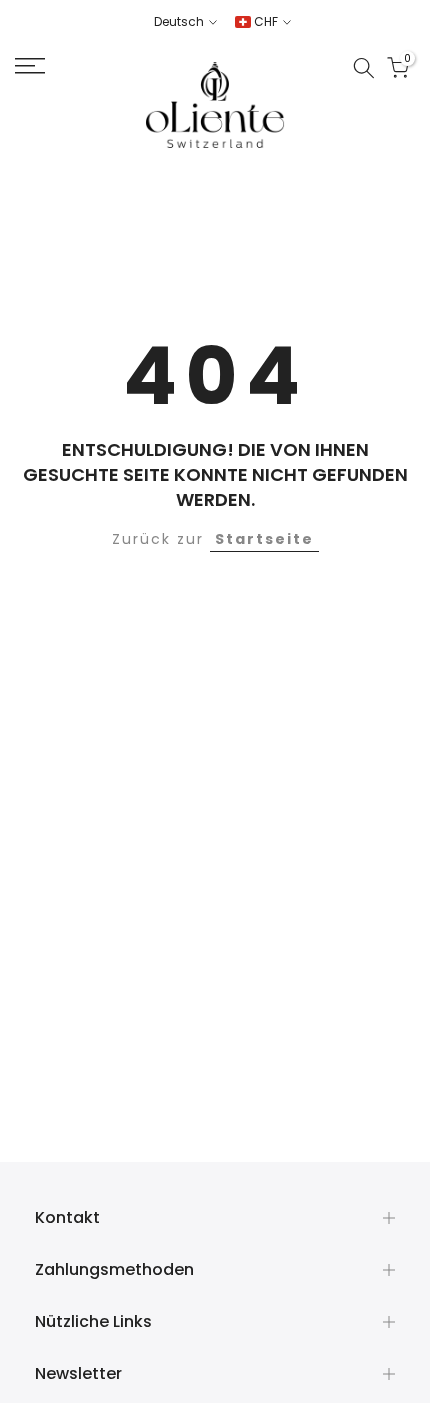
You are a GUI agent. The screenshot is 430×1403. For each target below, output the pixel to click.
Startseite (264, 539)
